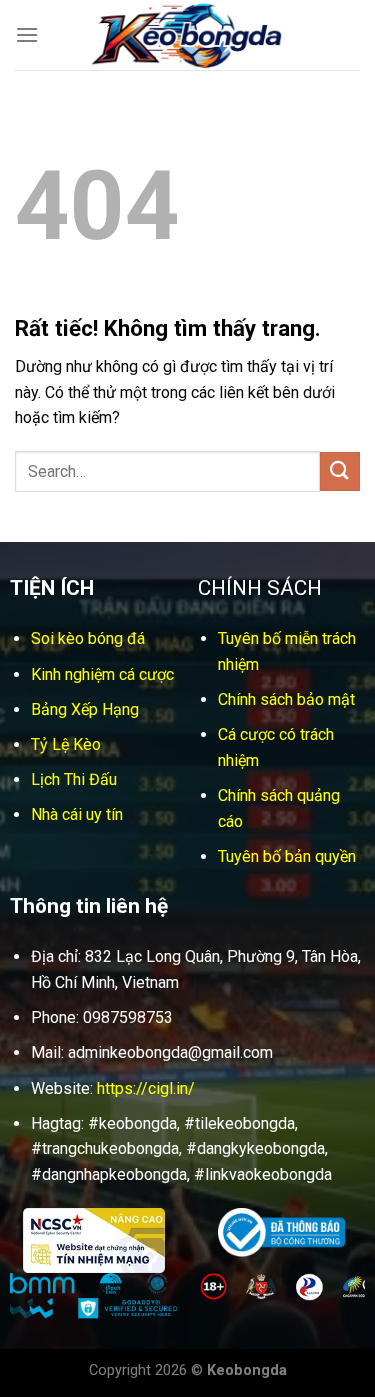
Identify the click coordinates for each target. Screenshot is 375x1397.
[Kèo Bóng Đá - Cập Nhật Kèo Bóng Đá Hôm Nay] (188, 35)
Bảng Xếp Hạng (85, 709)
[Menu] (27, 34)
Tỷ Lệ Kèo (66, 744)
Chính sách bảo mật (286, 699)
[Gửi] (340, 471)
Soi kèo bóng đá (88, 638)
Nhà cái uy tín (77, 814)
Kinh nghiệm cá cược (102, 674)
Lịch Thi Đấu (74, 779)
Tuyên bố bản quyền (287, 856)
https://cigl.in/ (146, 1088)
